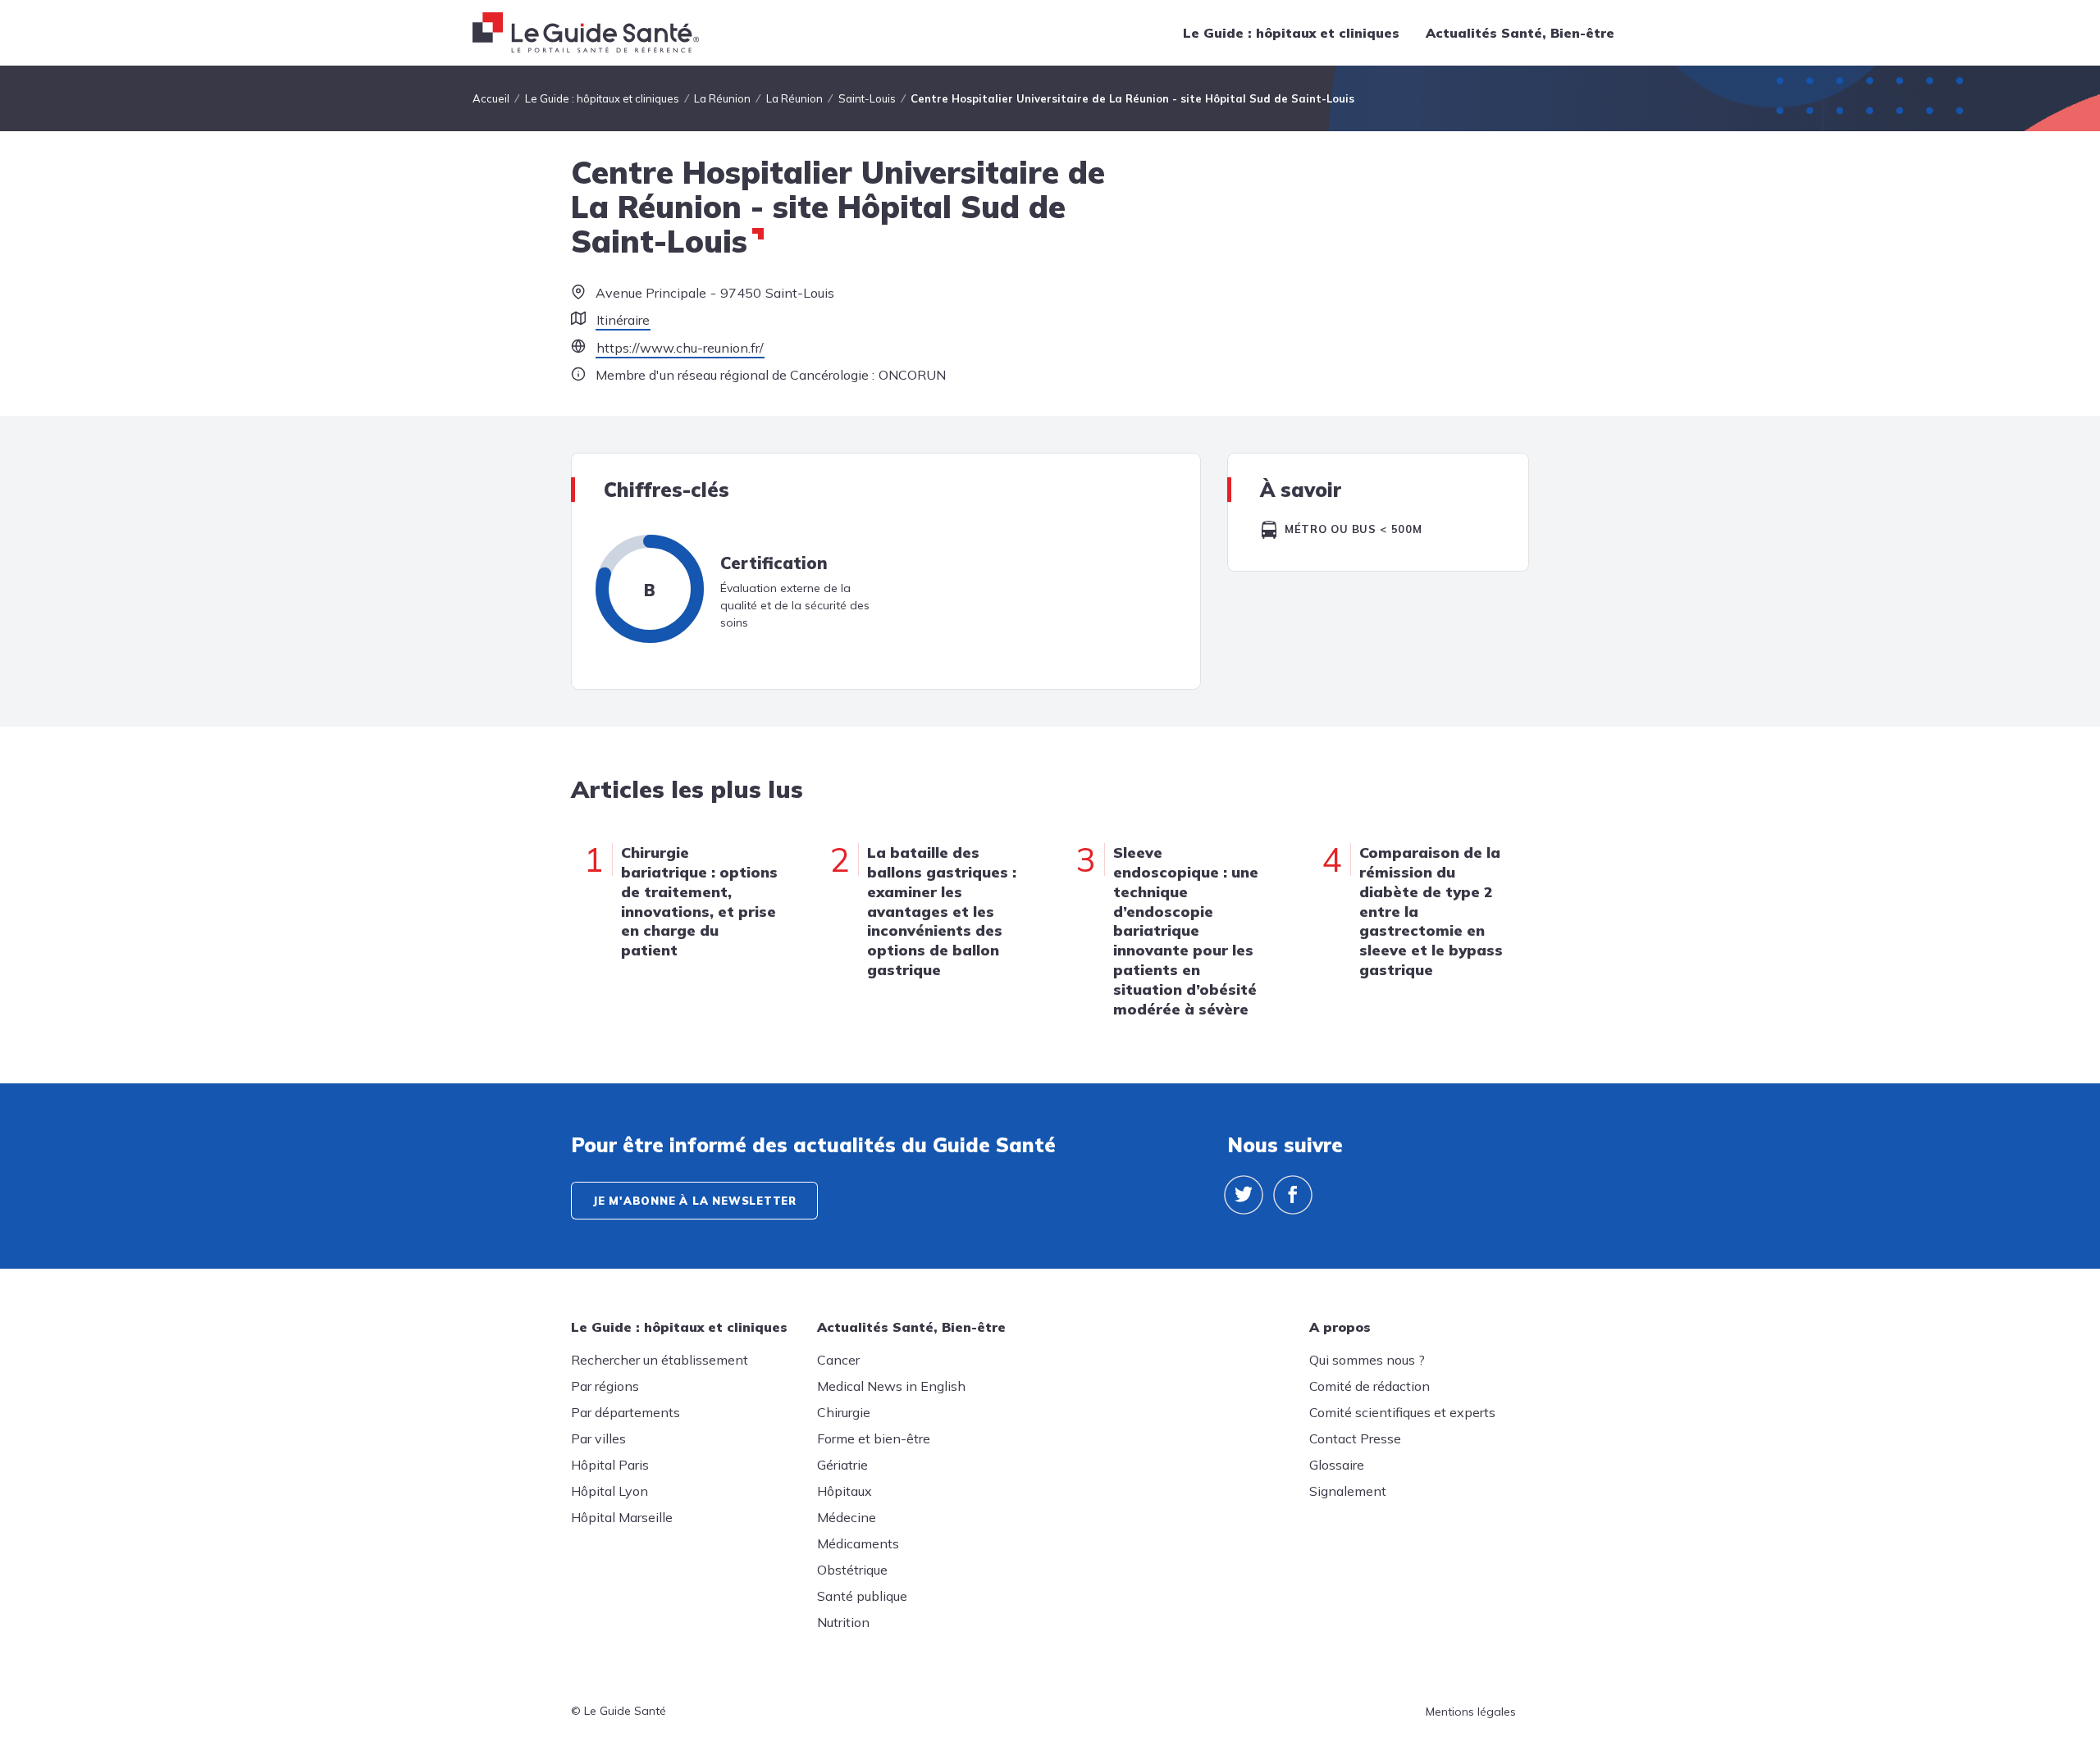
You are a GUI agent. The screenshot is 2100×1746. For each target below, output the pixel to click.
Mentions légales (1471, 1712)
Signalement (1348, 1491)
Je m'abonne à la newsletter (694, 1201)
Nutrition (843, 1622)
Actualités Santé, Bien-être (1520, 33)
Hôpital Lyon (609, 1491)
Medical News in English (891, 1386)
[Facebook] (1293, 1195)
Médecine (847, 1517)
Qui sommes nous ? (1367, 1360)
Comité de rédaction (1370, 1386)
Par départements (625, 1412)
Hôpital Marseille (622, 1517)
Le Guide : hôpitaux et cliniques (1291, 33)
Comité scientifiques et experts (1402, 1412)
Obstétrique (852, 1570)
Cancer (838, 1360)
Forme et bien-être (874, 1438)
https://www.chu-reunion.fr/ (680, 348)
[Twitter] (1244, 1195)
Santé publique (862, 1596)
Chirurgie (844, 1412)
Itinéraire (623, 320)
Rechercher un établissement (660, 1360)
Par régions (605, 1386)
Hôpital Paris (610, 1465)
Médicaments (858, 1543)
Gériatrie (842, 1465)
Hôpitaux (845, 1491)
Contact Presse (1355, 1438)
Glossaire (1337, 1465)
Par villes (598, 1438)
